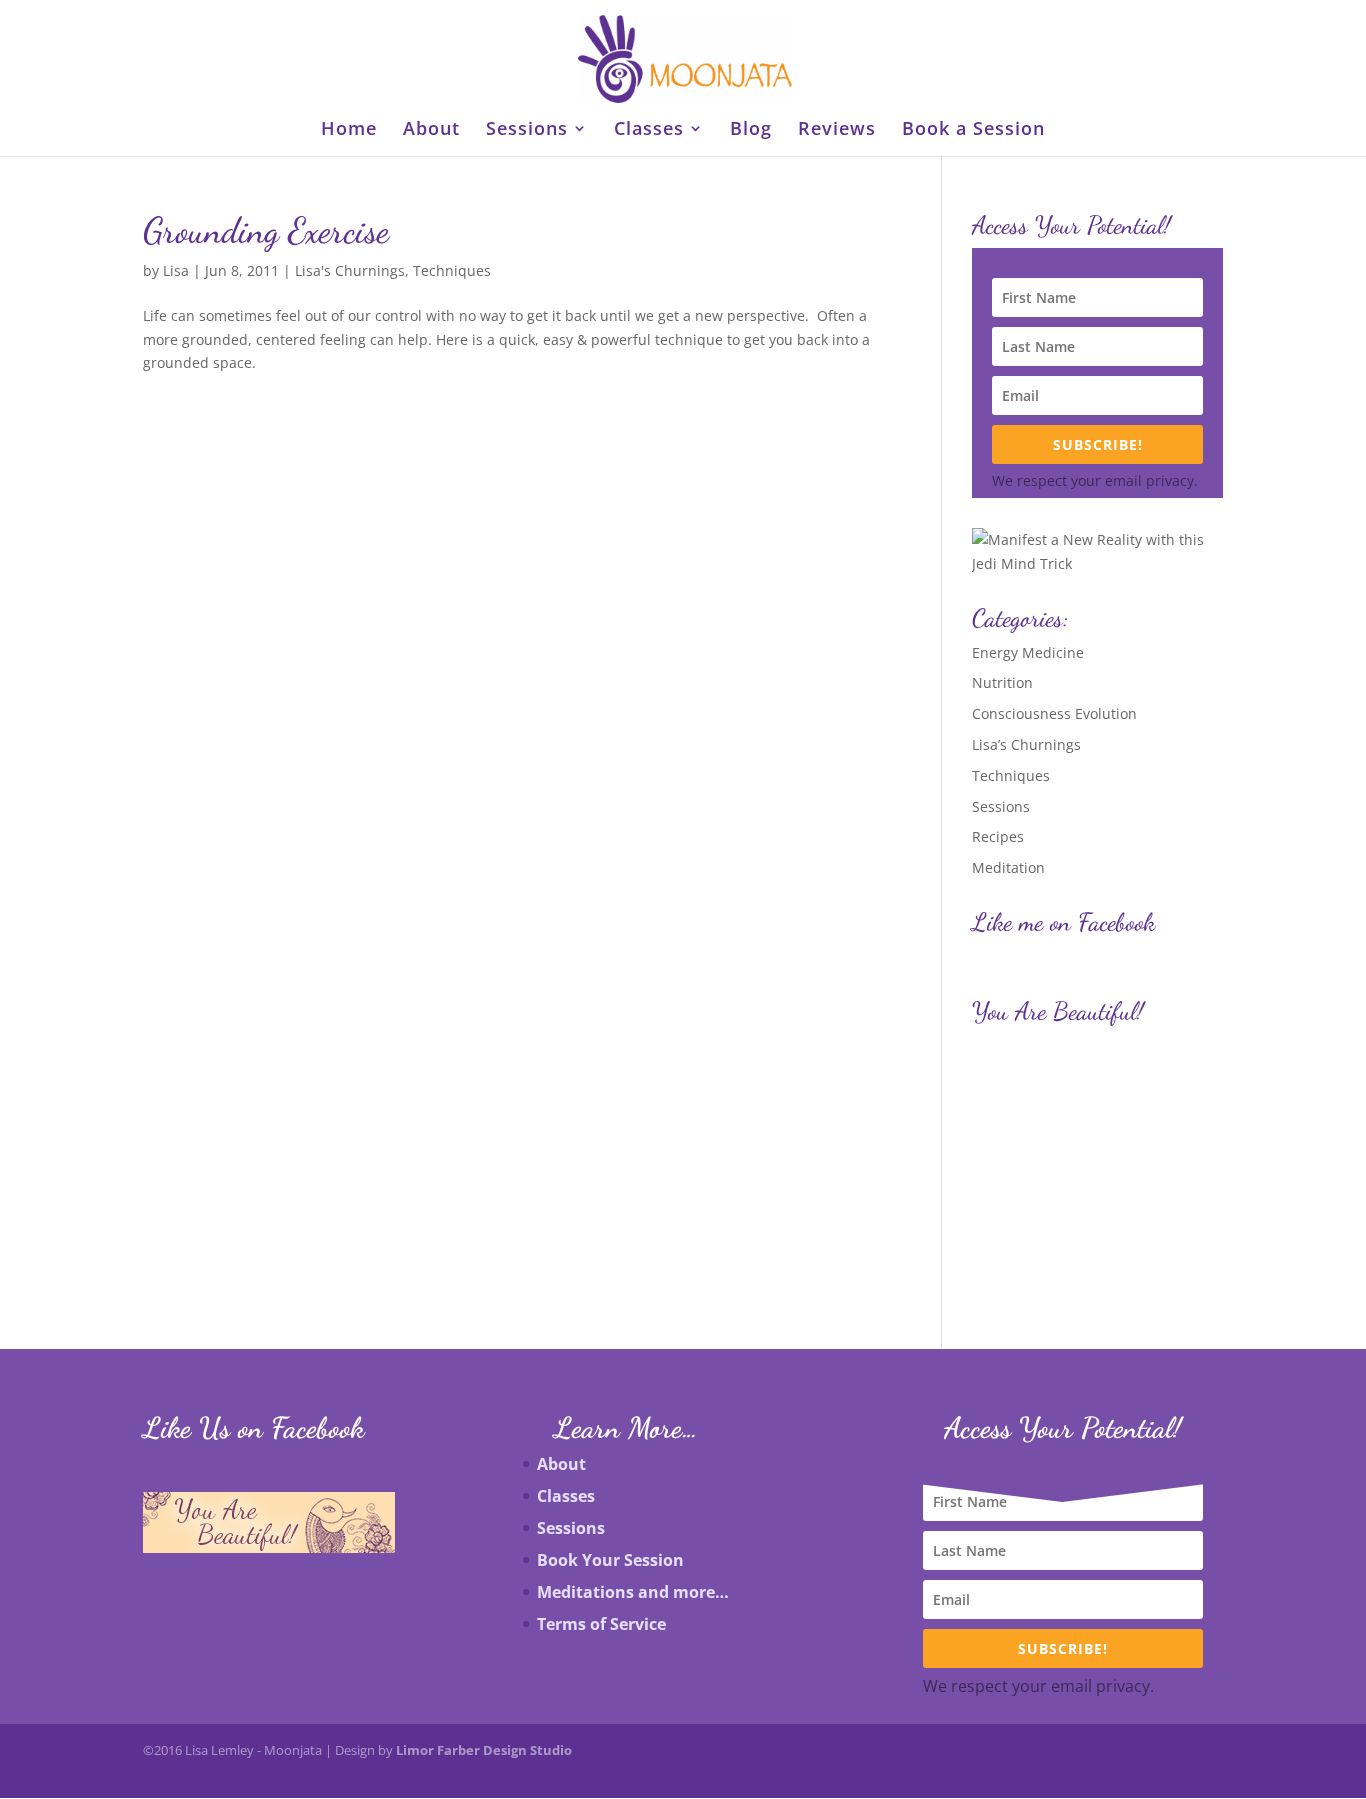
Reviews (837, 130)
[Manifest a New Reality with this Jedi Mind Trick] (1097, 563)
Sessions (527, 130)
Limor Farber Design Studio (484, 1750)
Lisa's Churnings (350, 270)
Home (349, 130)
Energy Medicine (1028, 652)
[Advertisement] (1074, 1159)
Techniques (452, 270)
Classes (649, 130)
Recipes (998, 836)
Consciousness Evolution (1054, 713)
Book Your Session (610, 1560)
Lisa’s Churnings (1026, 744)
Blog (751, 130)
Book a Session (973, 130)
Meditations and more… (633, 1592)
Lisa (176, 270)
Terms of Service (601, 1624)
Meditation (1008, 867)
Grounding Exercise (266, 230)
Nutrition (1002, 682)
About (431, 130)
